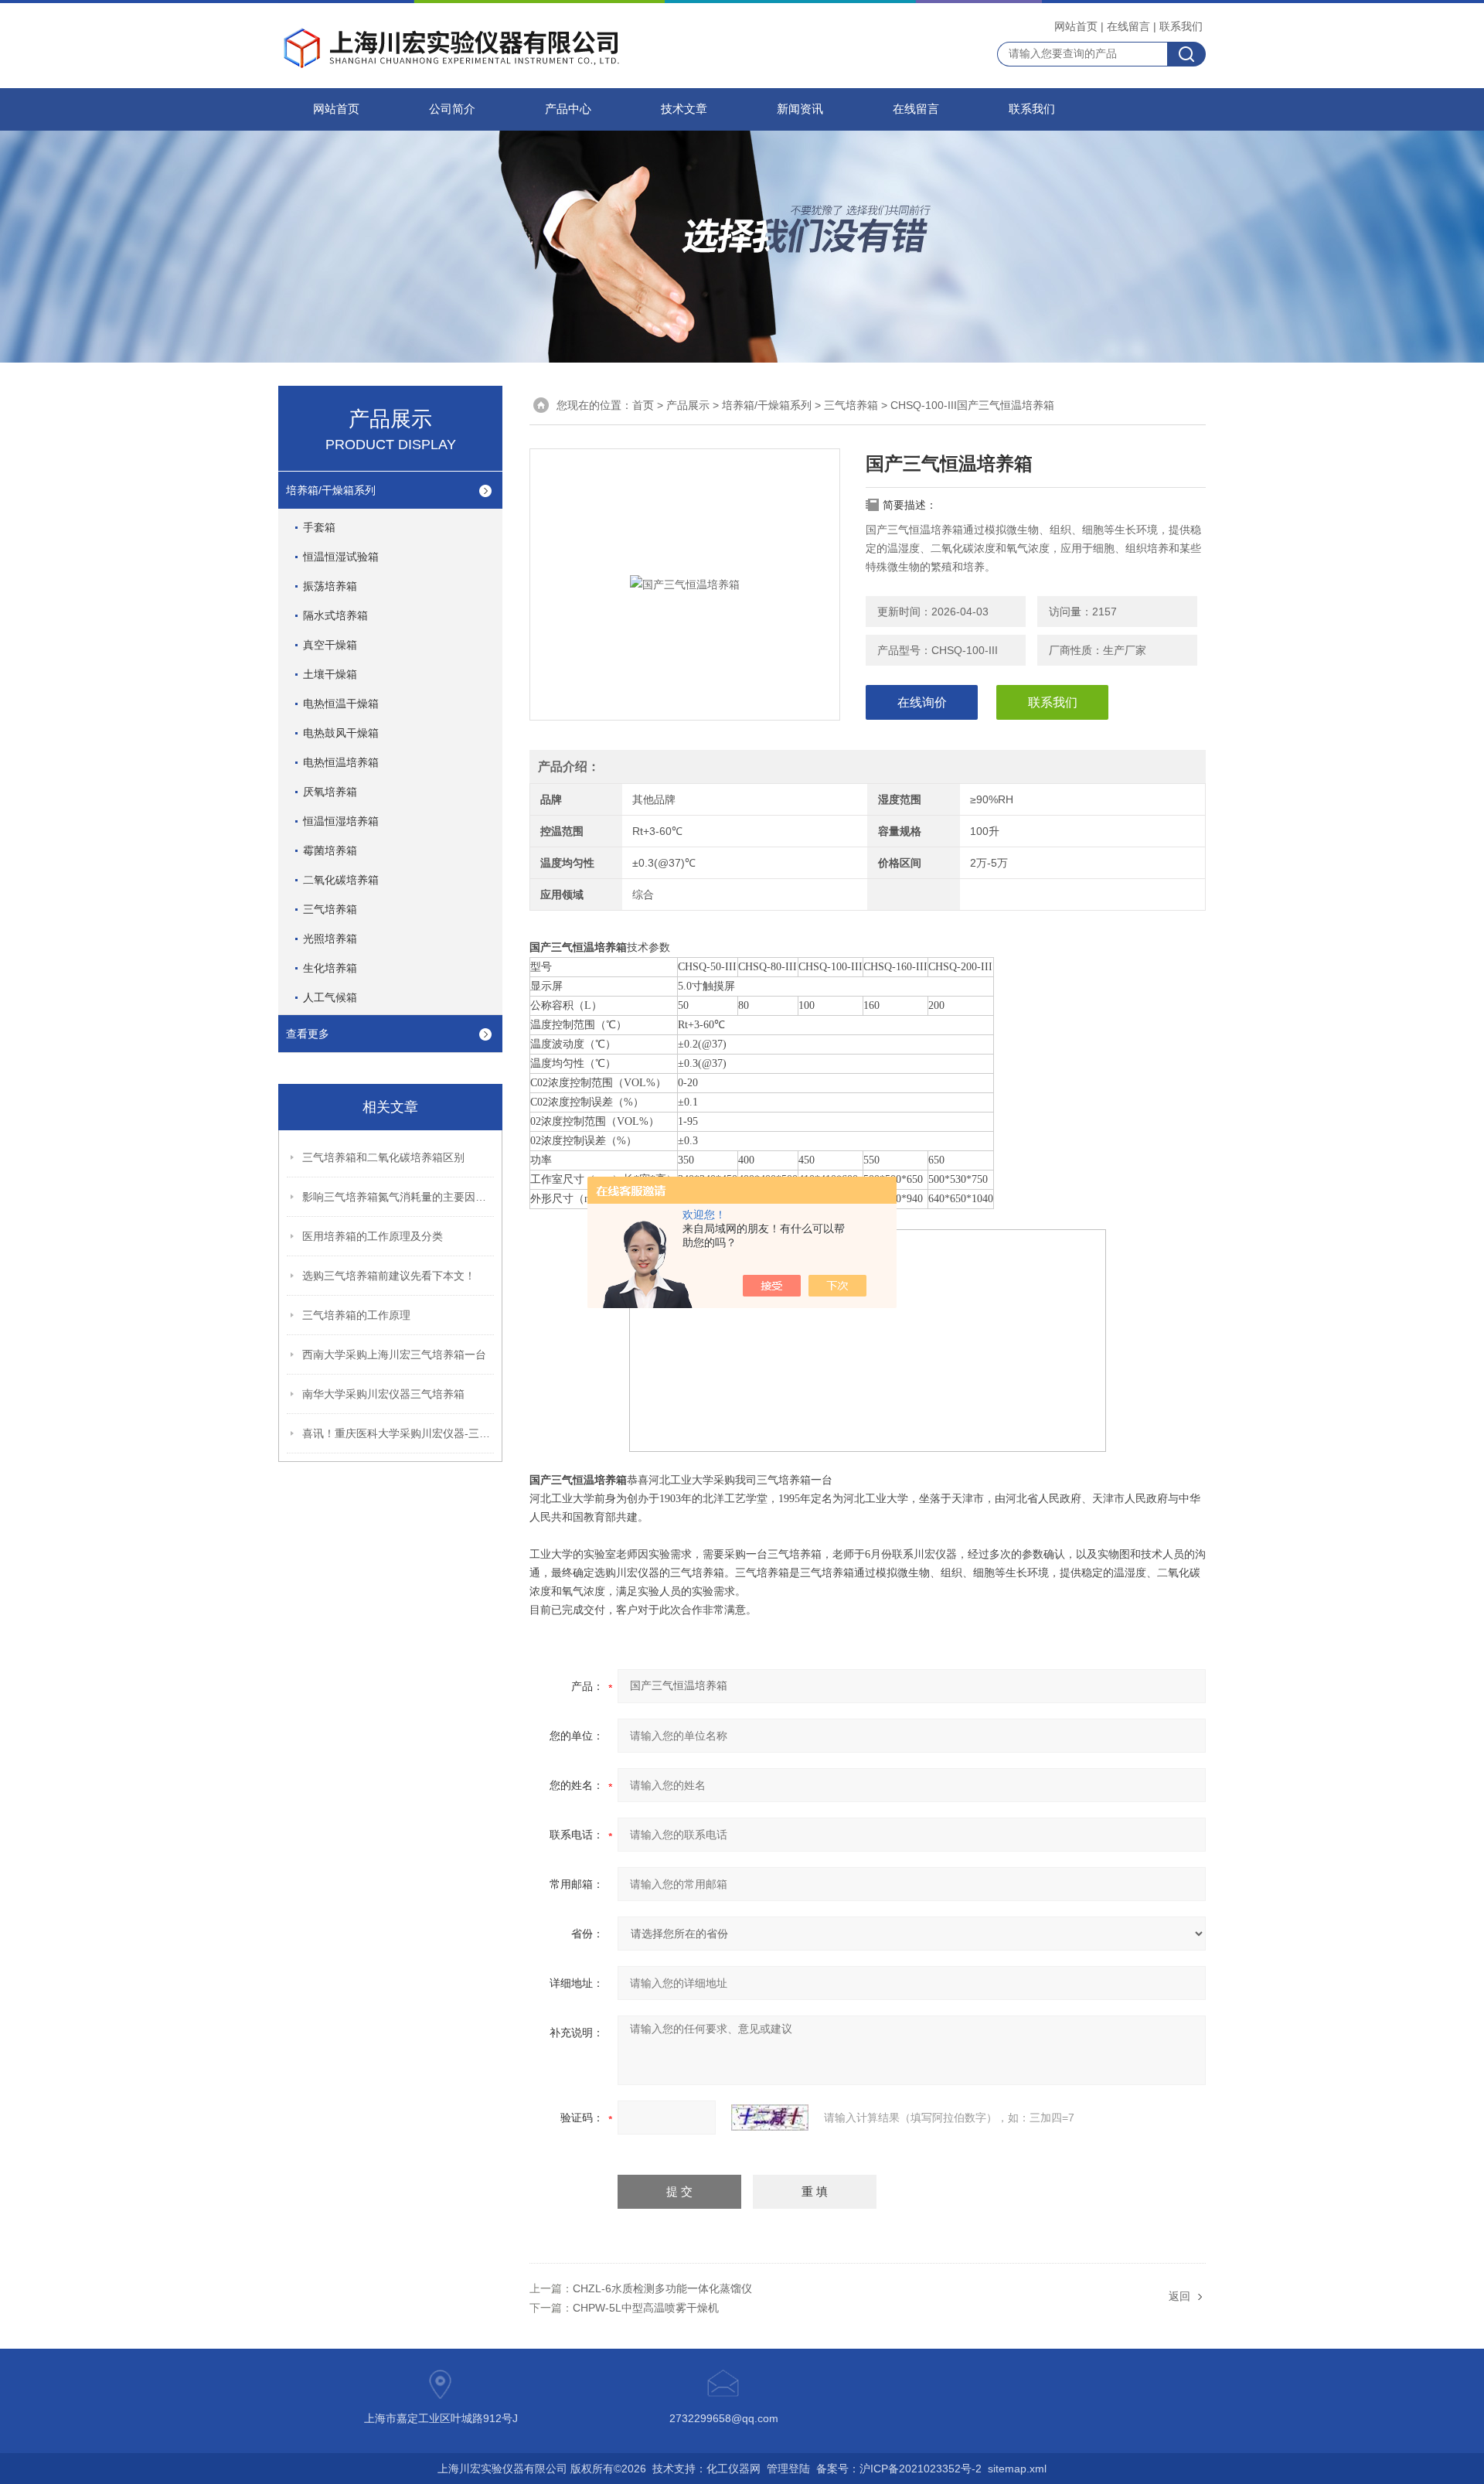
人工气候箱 (330, 997)
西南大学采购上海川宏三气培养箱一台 (394, 1354)
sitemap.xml (1017, 2469)
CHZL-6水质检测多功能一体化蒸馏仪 (662, 2288)
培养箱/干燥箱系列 (767, 405)
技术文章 (684, 109)
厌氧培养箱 (330, 792)
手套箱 (319, 527)
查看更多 (308, 1034)
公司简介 (452, 109)
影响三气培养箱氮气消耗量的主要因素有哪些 (399, 1197)
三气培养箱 (851, 405)
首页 (643, 405)
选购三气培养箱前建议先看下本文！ (389, 1276)
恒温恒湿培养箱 (341, 821)
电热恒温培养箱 (341, 762)
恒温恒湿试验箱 (341, 557)
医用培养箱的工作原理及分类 (373, 1236)
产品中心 (568, 109)
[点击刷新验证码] (770, 2118)
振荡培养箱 (330, 586)
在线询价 (922, 702)
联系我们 (1181, 26)
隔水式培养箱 (335, 615)
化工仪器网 (733, 2469)
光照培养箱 (330, 939)
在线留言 (1128, 26)
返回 (1179, 2296)
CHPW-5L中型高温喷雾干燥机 (646, 2308)
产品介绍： (569, 767)
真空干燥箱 (330, 645)
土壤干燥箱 (330, 674)
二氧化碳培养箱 (341, 880)
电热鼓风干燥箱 (341, 733)
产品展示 (688, 405)
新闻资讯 (800, 109)
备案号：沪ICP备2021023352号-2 (899, 2469)
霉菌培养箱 (330, 850)
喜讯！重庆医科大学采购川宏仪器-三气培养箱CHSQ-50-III (399, 1433)
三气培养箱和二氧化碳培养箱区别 (383, 1157)
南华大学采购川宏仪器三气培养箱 (383, 1394)
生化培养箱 (330, 968)
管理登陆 (788, 2469)
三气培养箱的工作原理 (356, 1315)
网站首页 (1076, 26)
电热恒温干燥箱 (341, 704)
